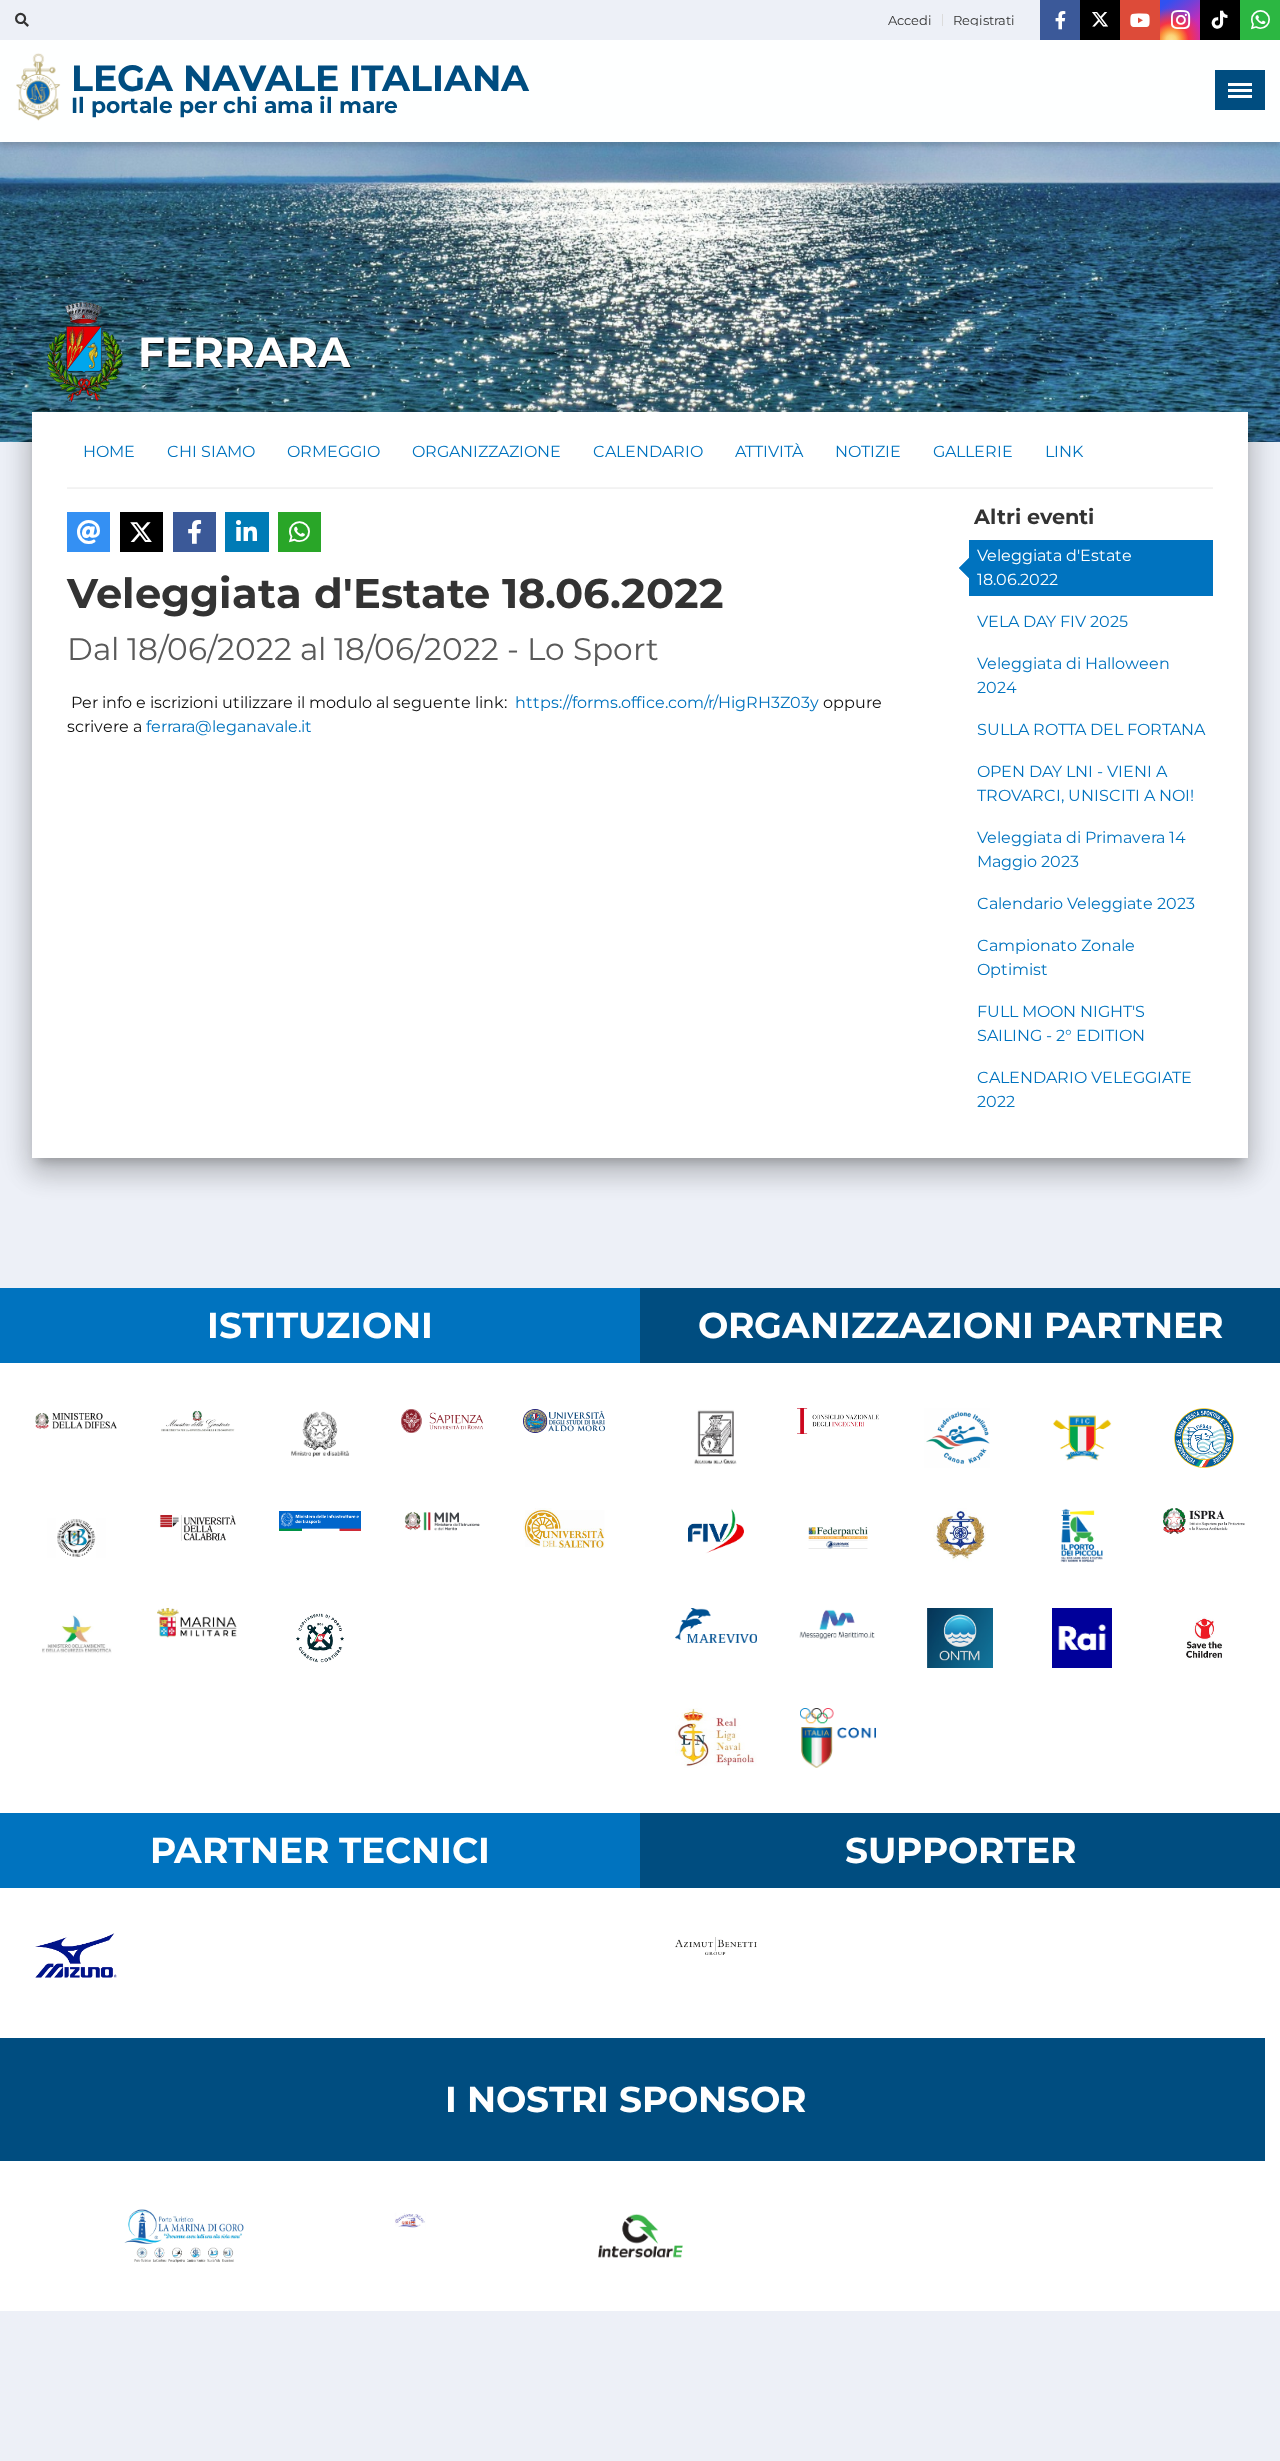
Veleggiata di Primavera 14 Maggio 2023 (1081, 849)
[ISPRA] (1204, 1538)
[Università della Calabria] (198, 1538)
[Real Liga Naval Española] (716, 1738)
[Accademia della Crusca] (716, 1438)
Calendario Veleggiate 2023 (1086, 903)
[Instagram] (1180, 20)
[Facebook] (1060, 20)
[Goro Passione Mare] (412, 2236)
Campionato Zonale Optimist (1056, 957)
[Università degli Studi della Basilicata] (76, 1538)
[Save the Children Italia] (1204, 1638)
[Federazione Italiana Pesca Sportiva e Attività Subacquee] (1204, 1438)
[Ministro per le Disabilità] (320, 1438)
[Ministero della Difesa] (76, 1438)
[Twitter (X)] (1100, 20)
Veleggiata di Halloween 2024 (1073, 675)
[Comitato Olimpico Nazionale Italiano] (838, 1738)
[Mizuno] (76, 1963)
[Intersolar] (640, 2236)
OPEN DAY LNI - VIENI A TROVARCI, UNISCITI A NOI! (1085, 783)
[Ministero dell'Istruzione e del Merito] (442, 1538)
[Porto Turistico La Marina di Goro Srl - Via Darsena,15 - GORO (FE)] (184, 2236)
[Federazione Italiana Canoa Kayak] (960, 1438)
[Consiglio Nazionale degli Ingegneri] (838, 1438)
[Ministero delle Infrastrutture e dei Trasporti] (320, 1538)
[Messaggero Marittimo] (838, 1638)
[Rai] (1082, 1638)
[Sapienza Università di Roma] (442, 1438)
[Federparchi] (838, 1538)
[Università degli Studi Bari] (564, 1438)
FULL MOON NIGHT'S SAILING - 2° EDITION (1061, 1023)
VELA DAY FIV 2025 (1052, 621)
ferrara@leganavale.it (229, 726)
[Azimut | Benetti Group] (716, 1963)
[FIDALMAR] (960, 1538)
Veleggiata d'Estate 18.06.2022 (1054, 567)
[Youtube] (1140, 20)
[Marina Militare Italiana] (198, 1638)
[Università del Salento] (564, 1538)
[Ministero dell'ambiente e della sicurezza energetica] (76, 1638)
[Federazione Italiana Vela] (716, 1538)
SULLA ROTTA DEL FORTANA (1091, 729)
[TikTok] (1220, 20)
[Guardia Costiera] (320, 1638)
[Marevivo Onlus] (716, 1638)
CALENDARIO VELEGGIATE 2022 (1084, 1089)
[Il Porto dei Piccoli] (1082, 1538)
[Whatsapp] (1260, 20)
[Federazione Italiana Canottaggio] (1082, 1438)
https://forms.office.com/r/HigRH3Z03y (667, 702)
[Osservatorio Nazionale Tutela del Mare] (960, 1638)
